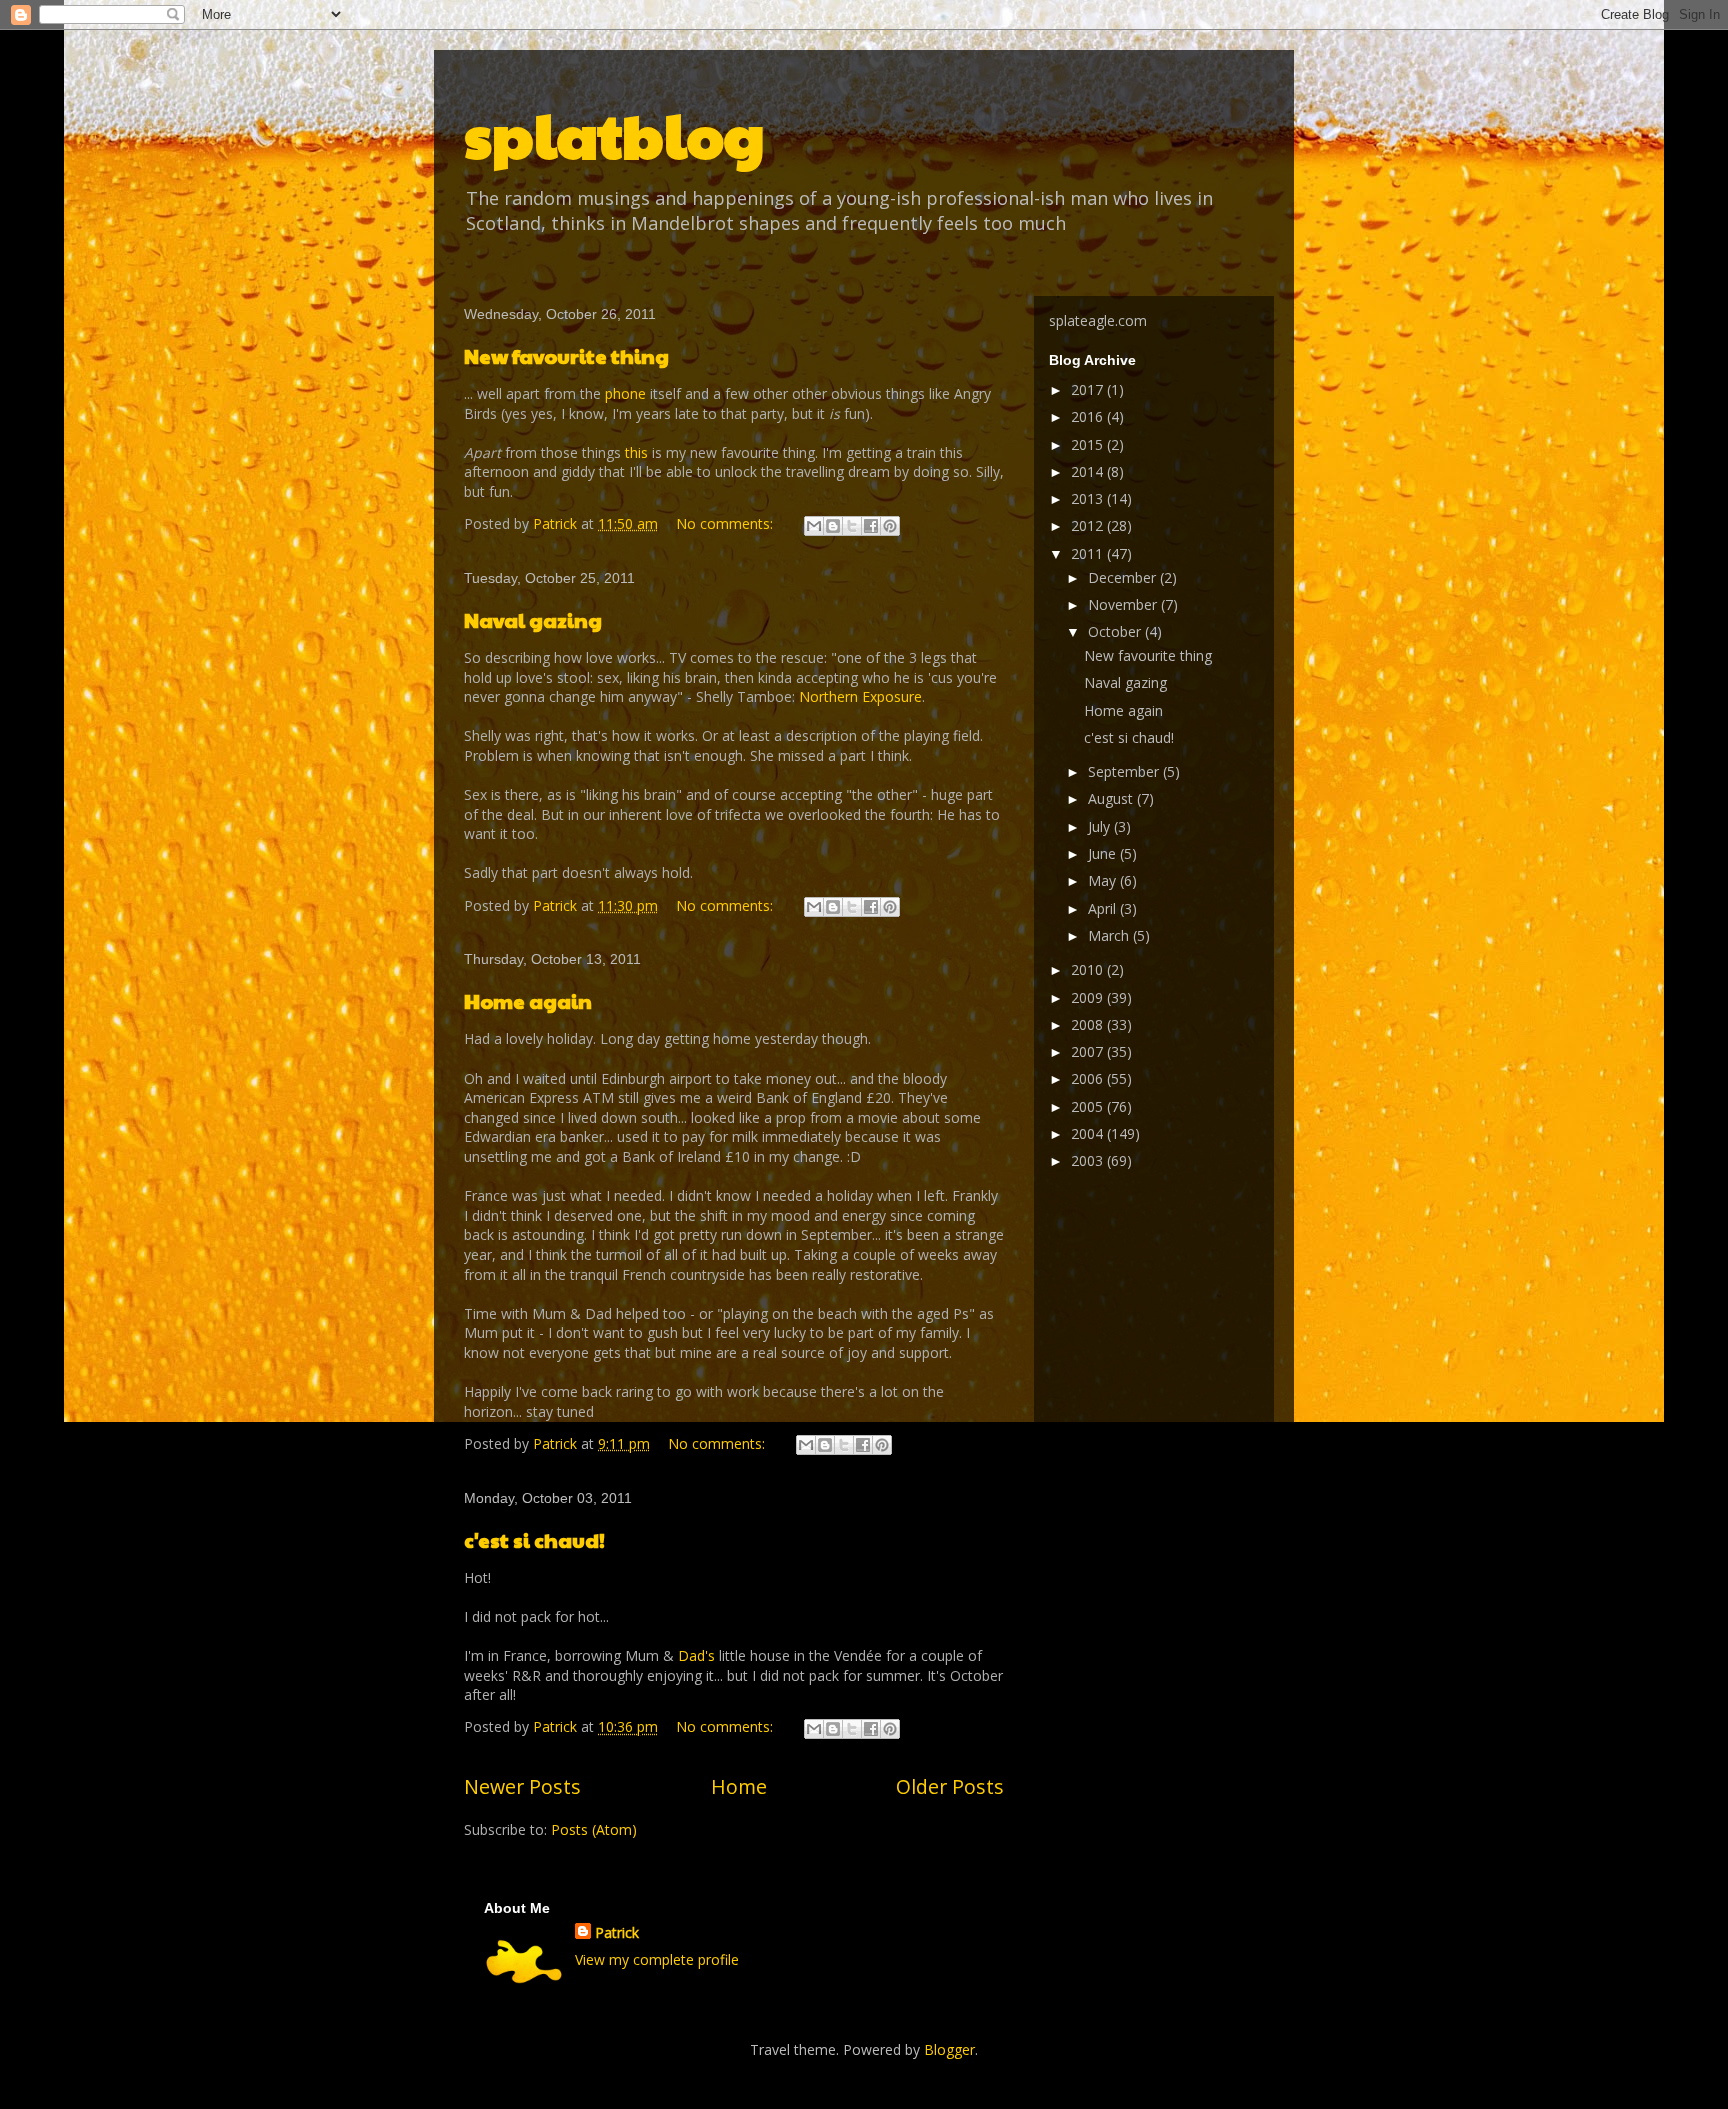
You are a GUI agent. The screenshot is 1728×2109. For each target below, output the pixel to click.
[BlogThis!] (833, 526)
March (1110, 935)
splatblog (614, 134)
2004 (1089, 1133)
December (1124, 577)
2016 (1089, 416)
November (1124, 604)
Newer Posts (522, 1786)
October (1116, 631)
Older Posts (950, 1786)
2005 (1089, 1106)
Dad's (696, 1655)
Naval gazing (533, 620)
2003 (1089, 1160)
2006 (1089, 1078)
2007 (1089, 1051)
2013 (1089, 498)
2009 (1089, 997)
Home (739, 1786)
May (1104, 880)
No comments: (726, 523)
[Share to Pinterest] (890, 526)
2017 (1089, 389)
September (1125, 771)
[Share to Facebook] (871, 526)
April (1104, 908)
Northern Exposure (860, 696)
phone (625, 393)
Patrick (617, 1932)
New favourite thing (566, 356)
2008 (1089, 1024)
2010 (1089, 969)
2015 (1089, 444)
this (636, 452)
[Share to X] (852, 526)
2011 (1089, 553)
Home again (528, 1001)
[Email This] (814, 526)
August (1112, 798)
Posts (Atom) (594, 1829)
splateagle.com (1098, 320)
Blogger (949, 2049)
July (1101, 826)
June (1104, 853)
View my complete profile (657, 1959)
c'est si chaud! (534, 1540)
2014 (1089, 471)
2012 (1089, 525)
